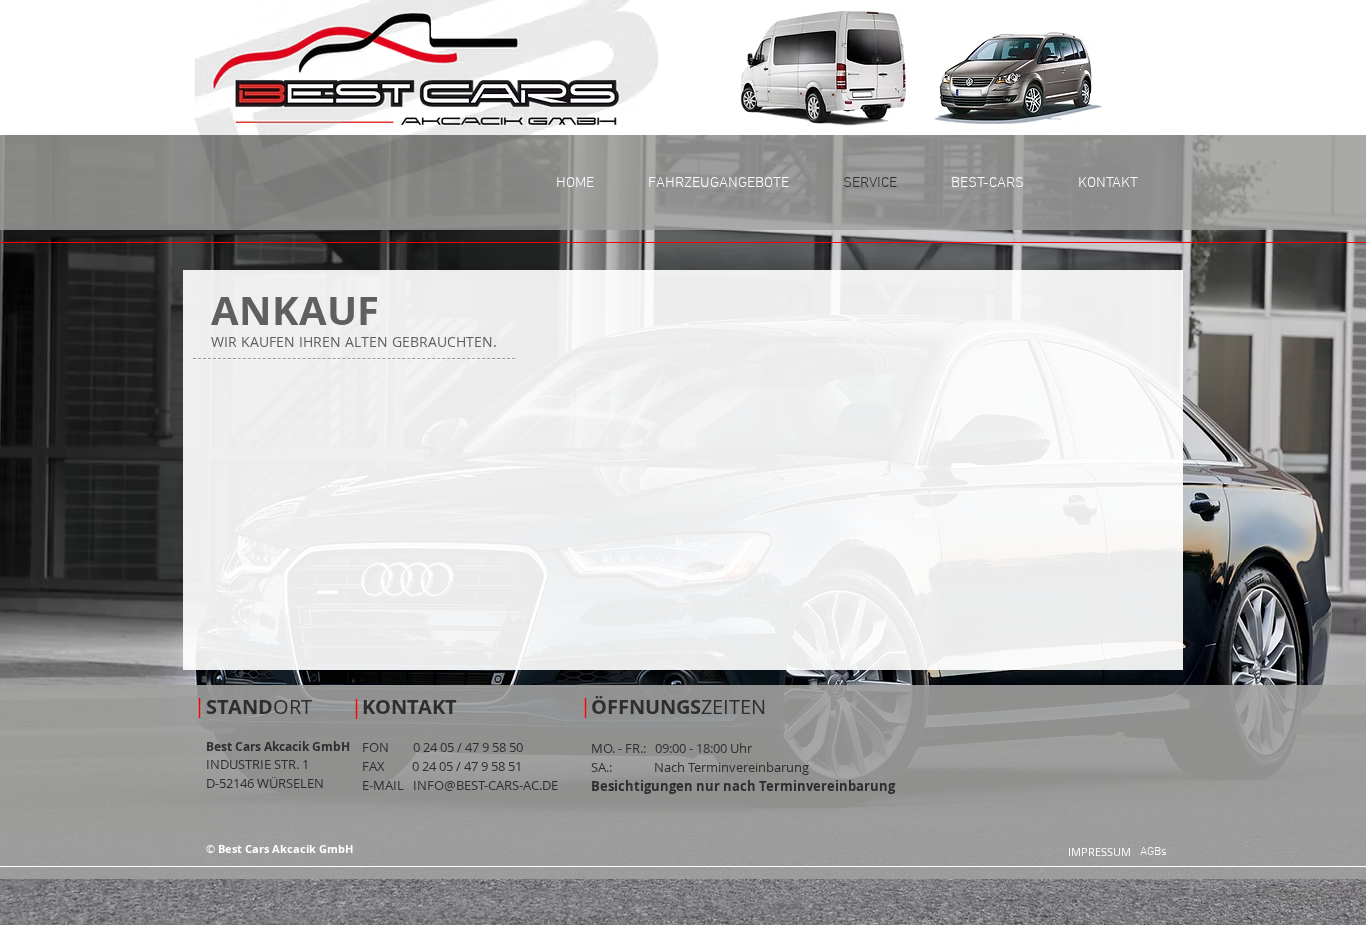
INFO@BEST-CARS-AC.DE (485, 785)
